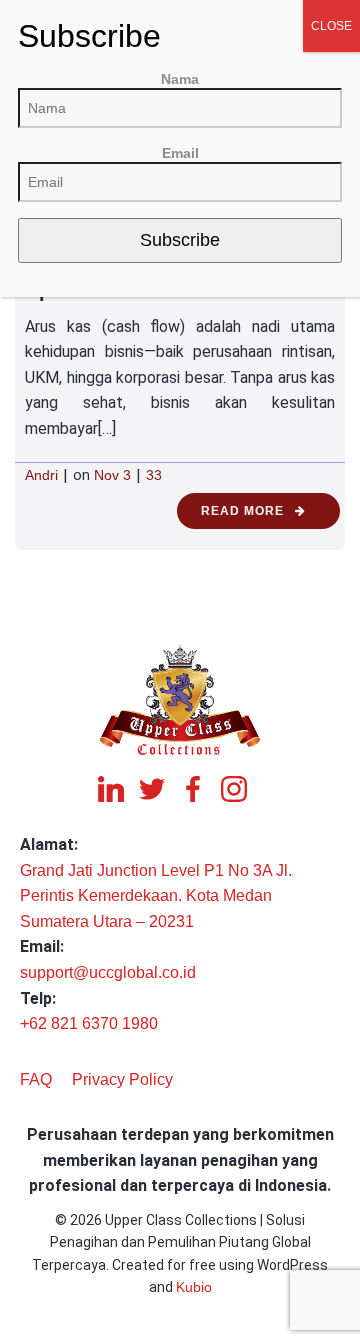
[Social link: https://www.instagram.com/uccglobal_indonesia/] (241, 789)
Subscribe (180, 240)
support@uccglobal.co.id (108, 972)
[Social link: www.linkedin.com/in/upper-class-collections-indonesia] (118, 789)
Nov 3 (112, 475)
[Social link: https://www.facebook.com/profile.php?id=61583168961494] (200, 789)
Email (180, 153)
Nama (180, 79)
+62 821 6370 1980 (89, 1023)
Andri (41, 475)
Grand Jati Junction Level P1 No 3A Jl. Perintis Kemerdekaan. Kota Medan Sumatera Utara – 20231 (156, 896)
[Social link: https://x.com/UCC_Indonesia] (159, 789)
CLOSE (331, 26)
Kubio (194, 1287)
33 (154, 475)
